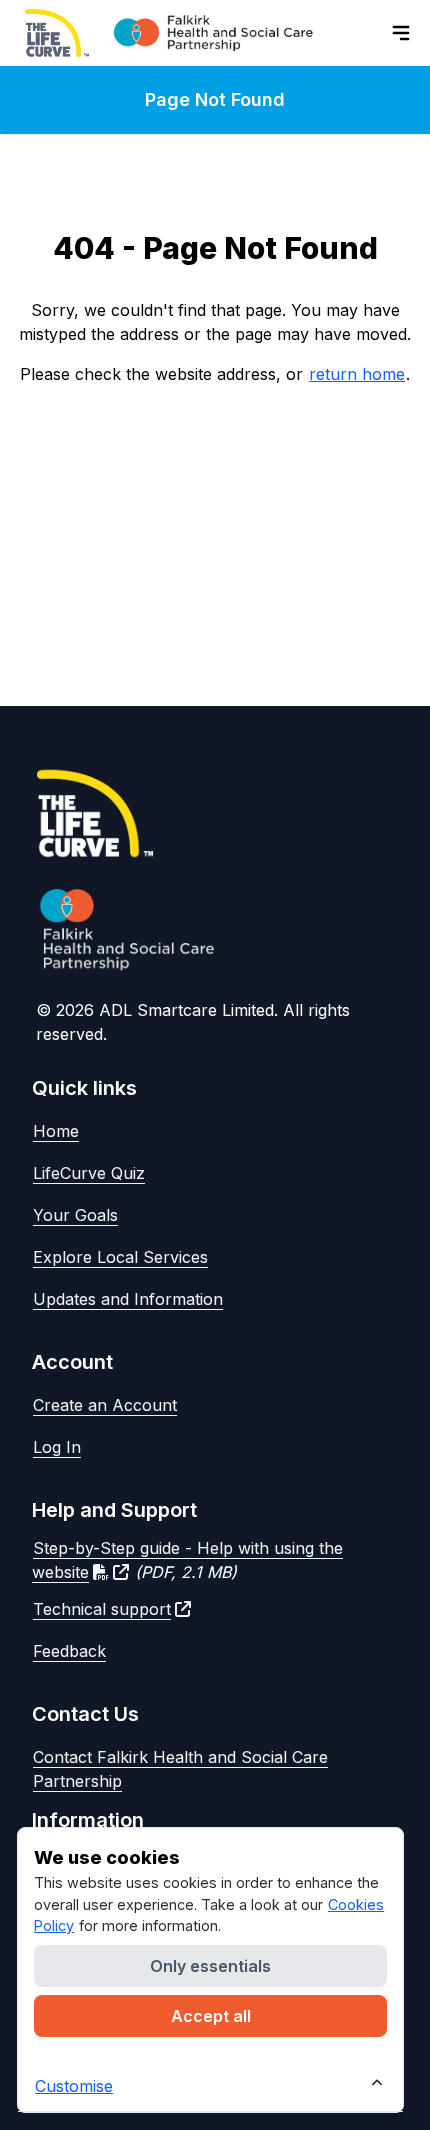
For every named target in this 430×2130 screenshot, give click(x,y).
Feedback (69, 1651)
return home (357, 374)
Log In (57, 1447)
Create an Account (105, 1405)
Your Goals (75, 1215)
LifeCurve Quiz (89, 1173)
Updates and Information (128, 1299)
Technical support (102, 1609)
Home (56, 1131)
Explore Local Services (120, 1257)
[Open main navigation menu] (401, 33)
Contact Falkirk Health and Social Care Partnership (180, 1769)
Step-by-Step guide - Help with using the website (187, 1560)
